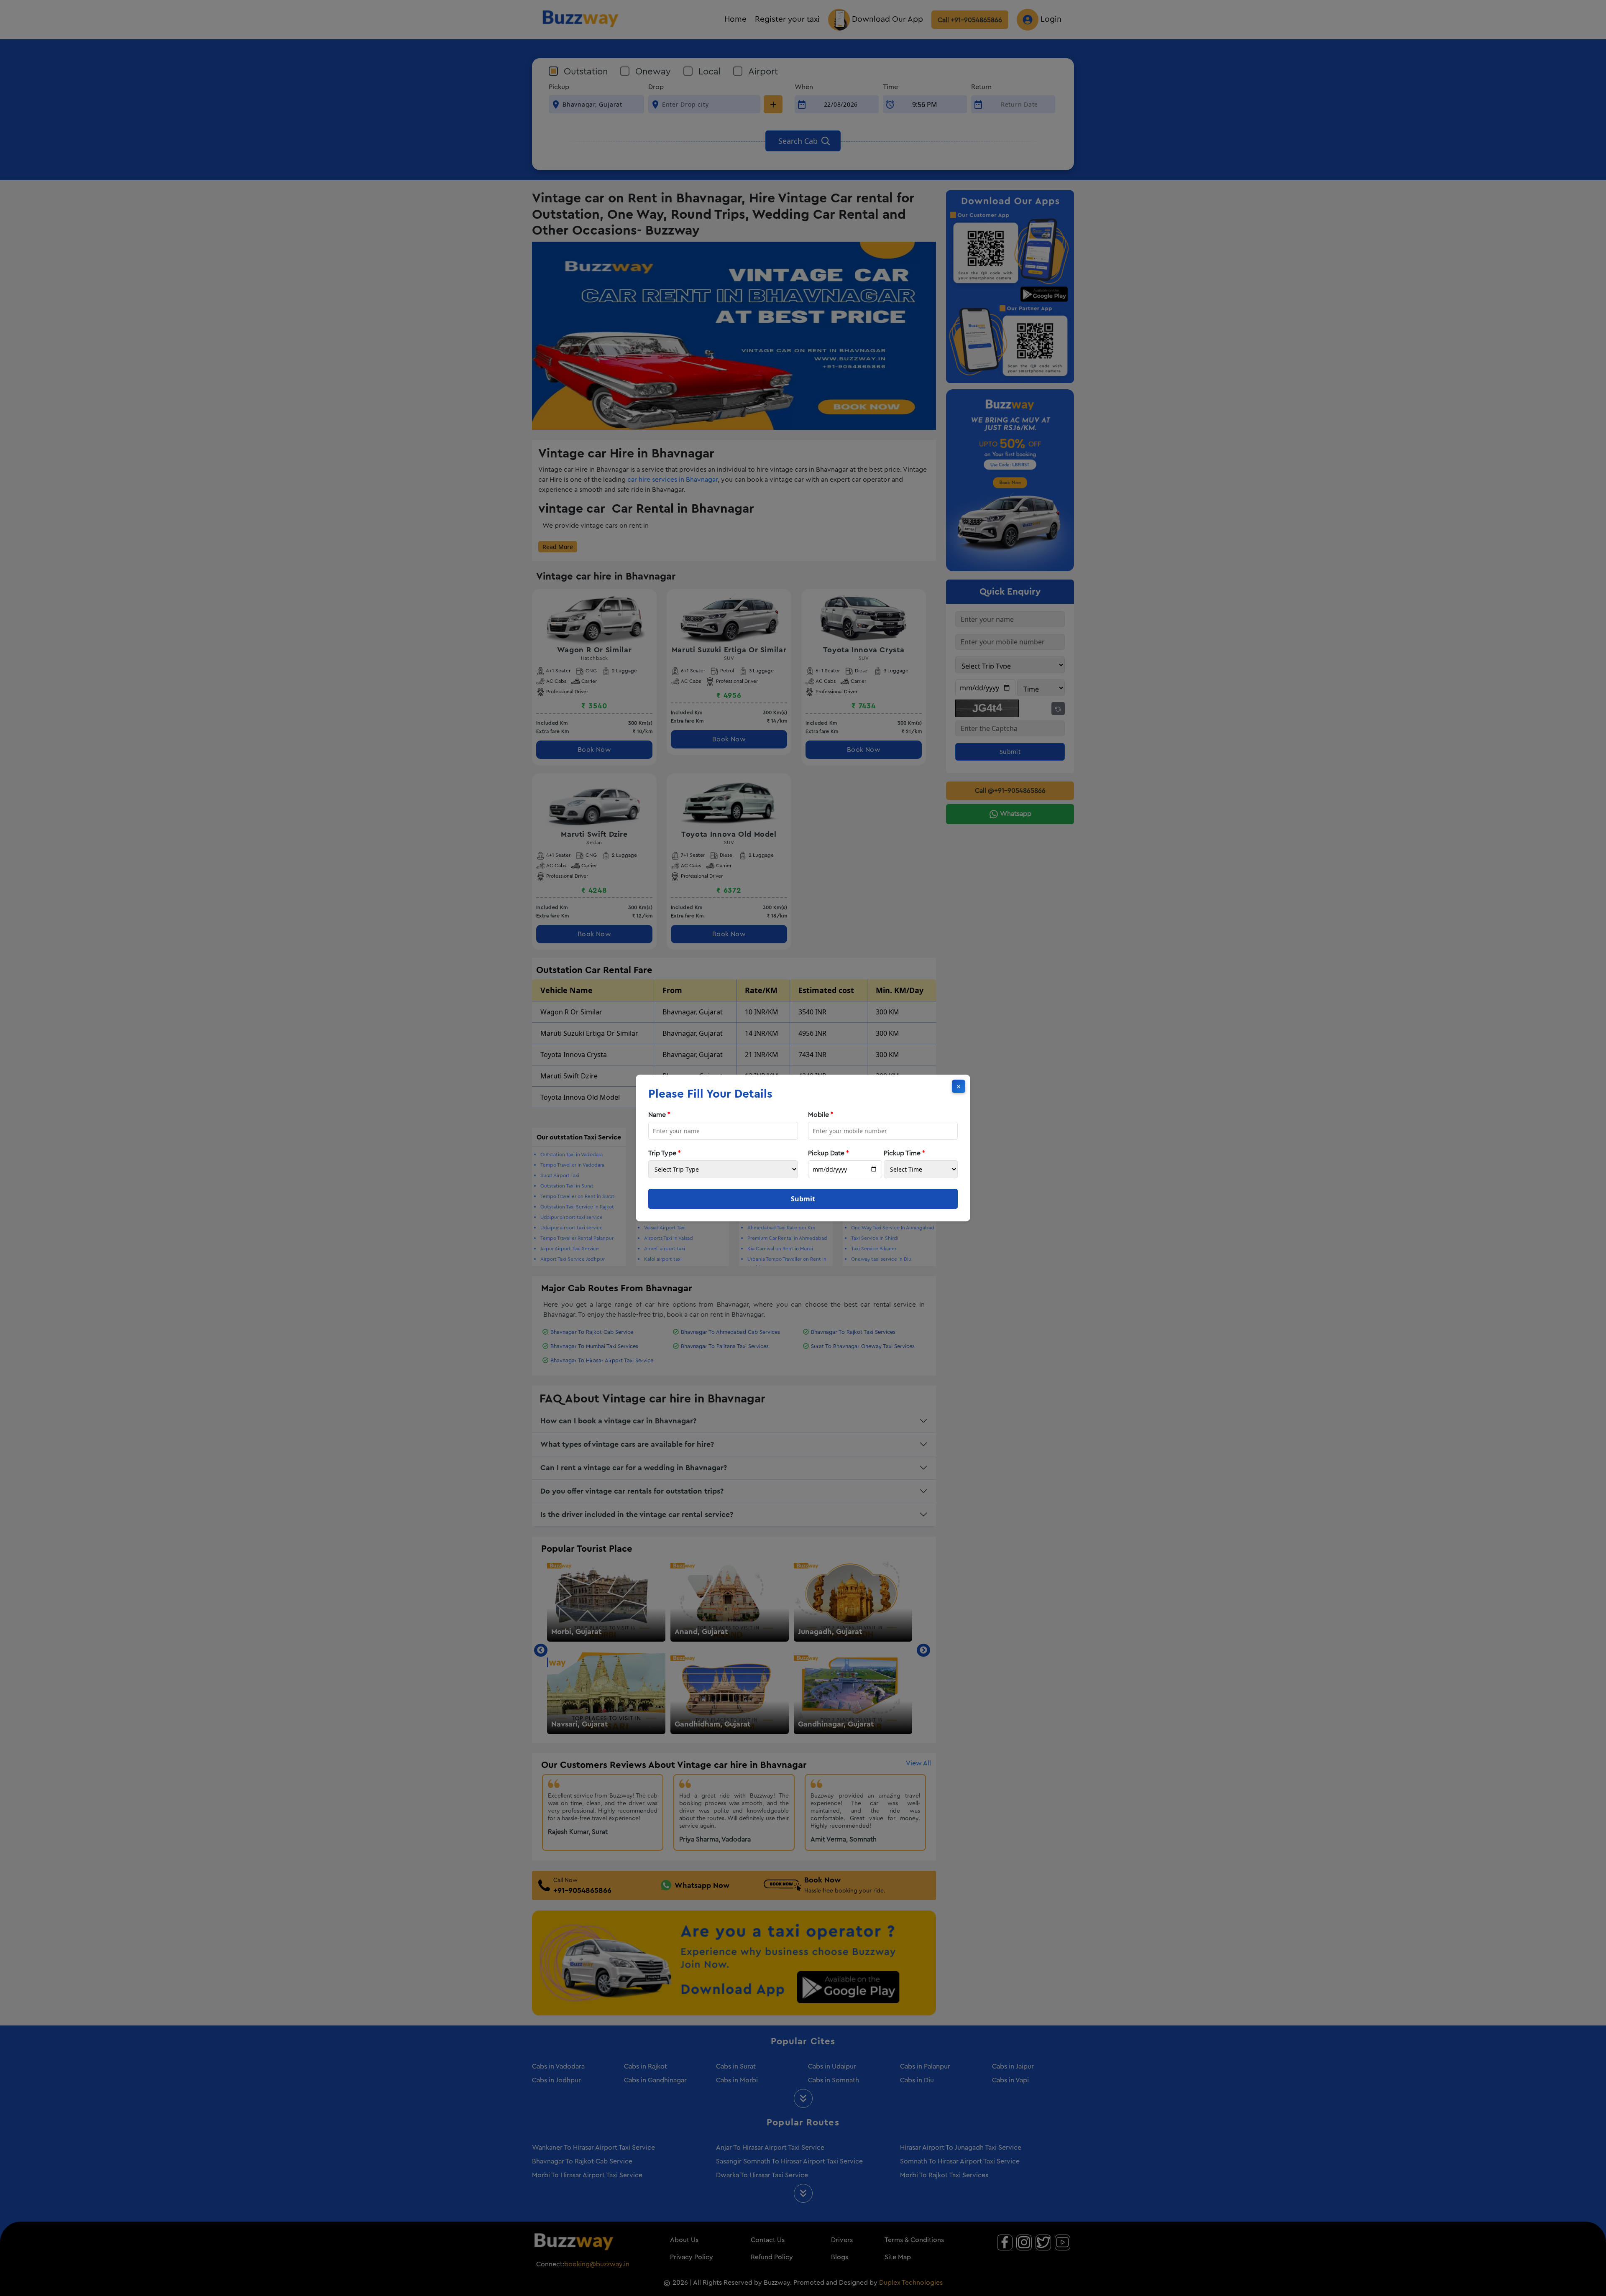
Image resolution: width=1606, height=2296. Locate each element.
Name (659, 1115)
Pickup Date (829, 1153)
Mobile (821, 1115)
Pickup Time (904, 1153)
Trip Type (665, 1153)
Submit (803, 1199)
